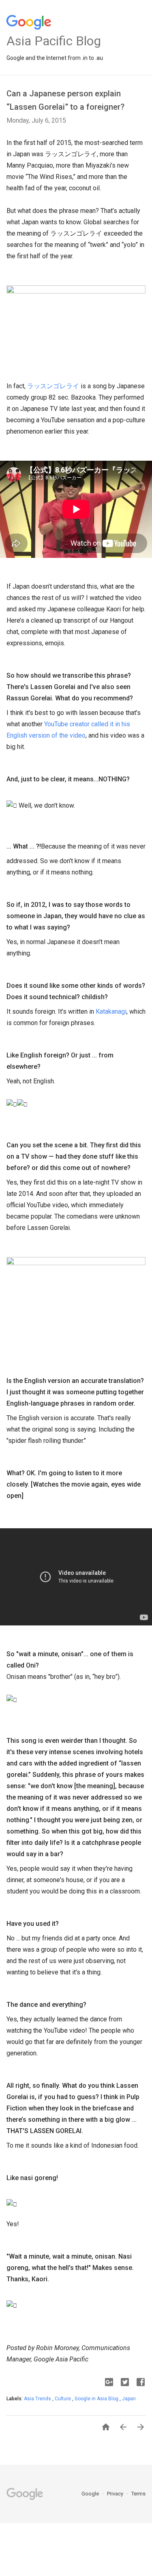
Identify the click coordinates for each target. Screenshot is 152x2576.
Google (91, 2494)
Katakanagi (111, 1011)
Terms (138, 2494)
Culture (63, 2399)
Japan (129, 2399)
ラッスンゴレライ (53, 386)
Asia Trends (38, 2399)
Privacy (116, 2494)
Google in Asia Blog (97, 2399)
